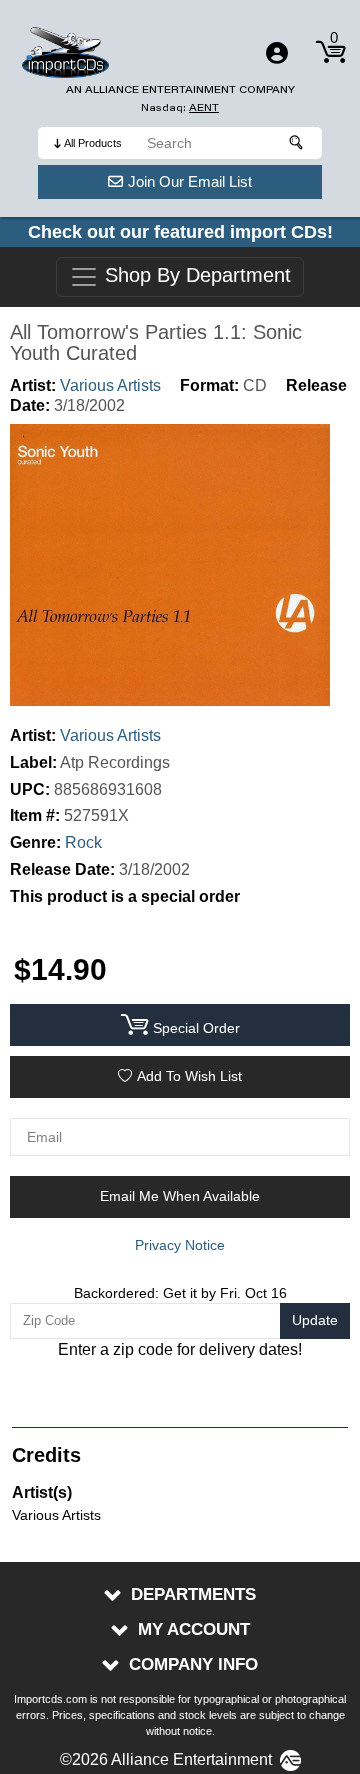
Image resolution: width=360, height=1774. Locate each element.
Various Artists (110, 385)
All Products (93, 143)
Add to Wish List (189, 1076)
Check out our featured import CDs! (180, 232)
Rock (83, 842)
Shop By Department (195, 276)
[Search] (297, 143)
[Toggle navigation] (277, 53)
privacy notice (180, 1245)
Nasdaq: (180, 107)
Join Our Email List (190, 181)
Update (315, 1320)
